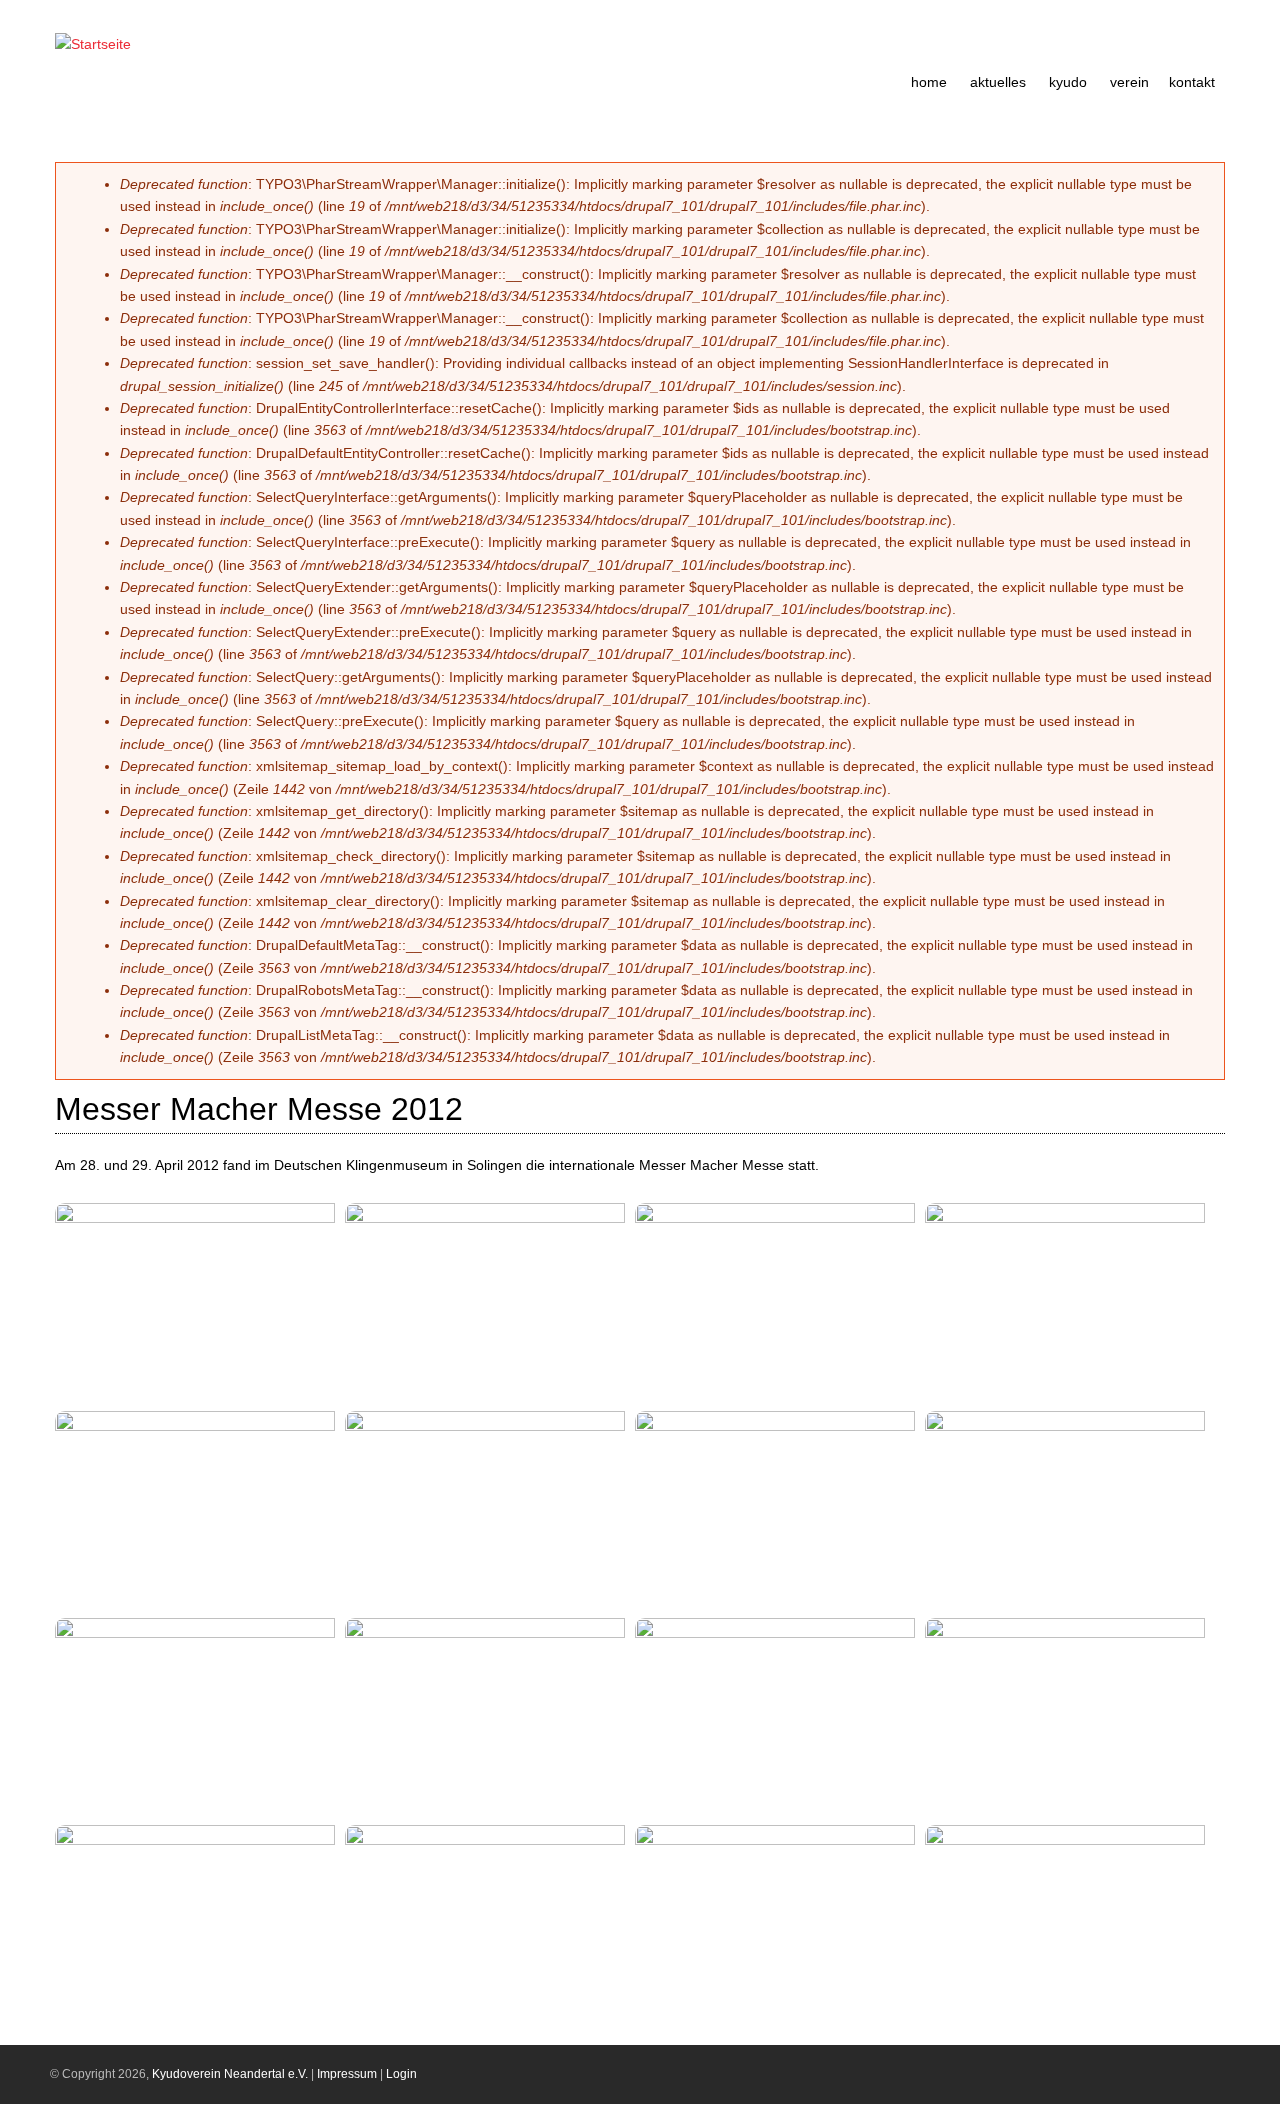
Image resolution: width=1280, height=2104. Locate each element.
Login (401, 2074)
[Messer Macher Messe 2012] (202, 1218)
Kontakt (1192, 82)
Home (929, 82)
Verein (1129, 82)
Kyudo (1068, 82)
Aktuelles (998, 82)
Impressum (347, 2074)
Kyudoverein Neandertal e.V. (230, 2074)
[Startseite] (93, 44)
